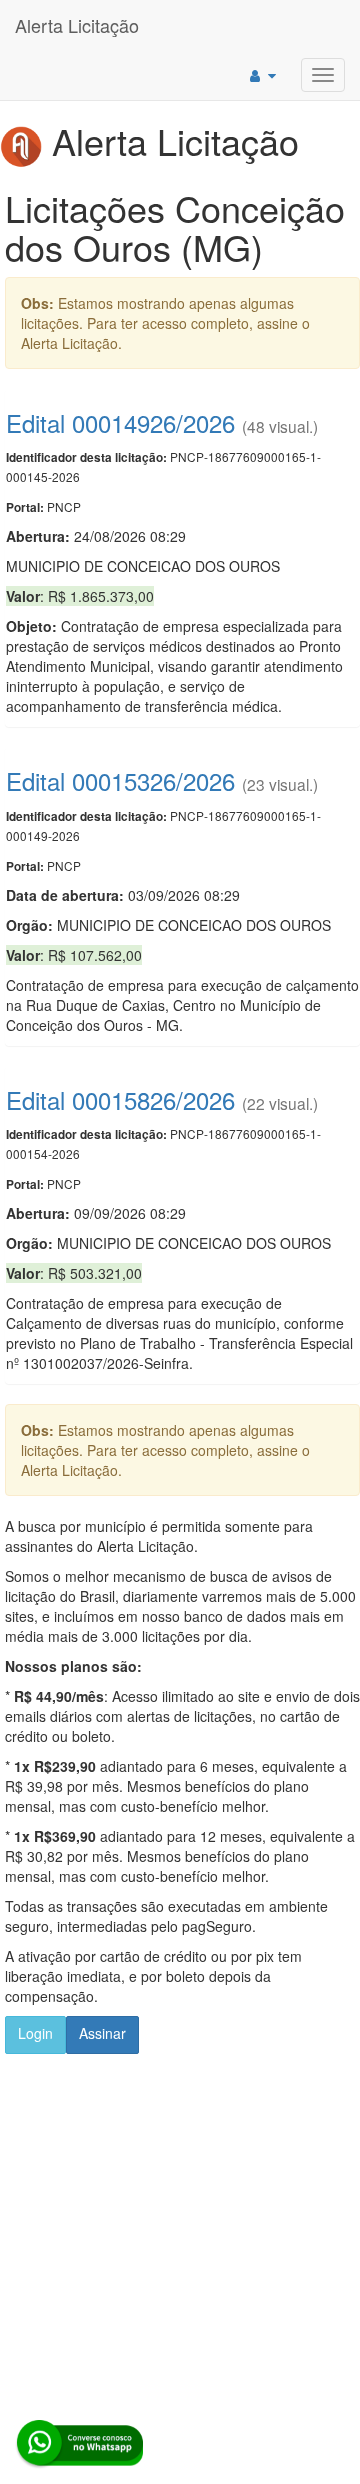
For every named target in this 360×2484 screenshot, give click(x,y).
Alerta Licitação (77, 25)
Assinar (102, 2033)
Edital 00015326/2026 (120, 780)
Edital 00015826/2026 (120, 1099)
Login (35, 2033)
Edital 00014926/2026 (120, 422)
